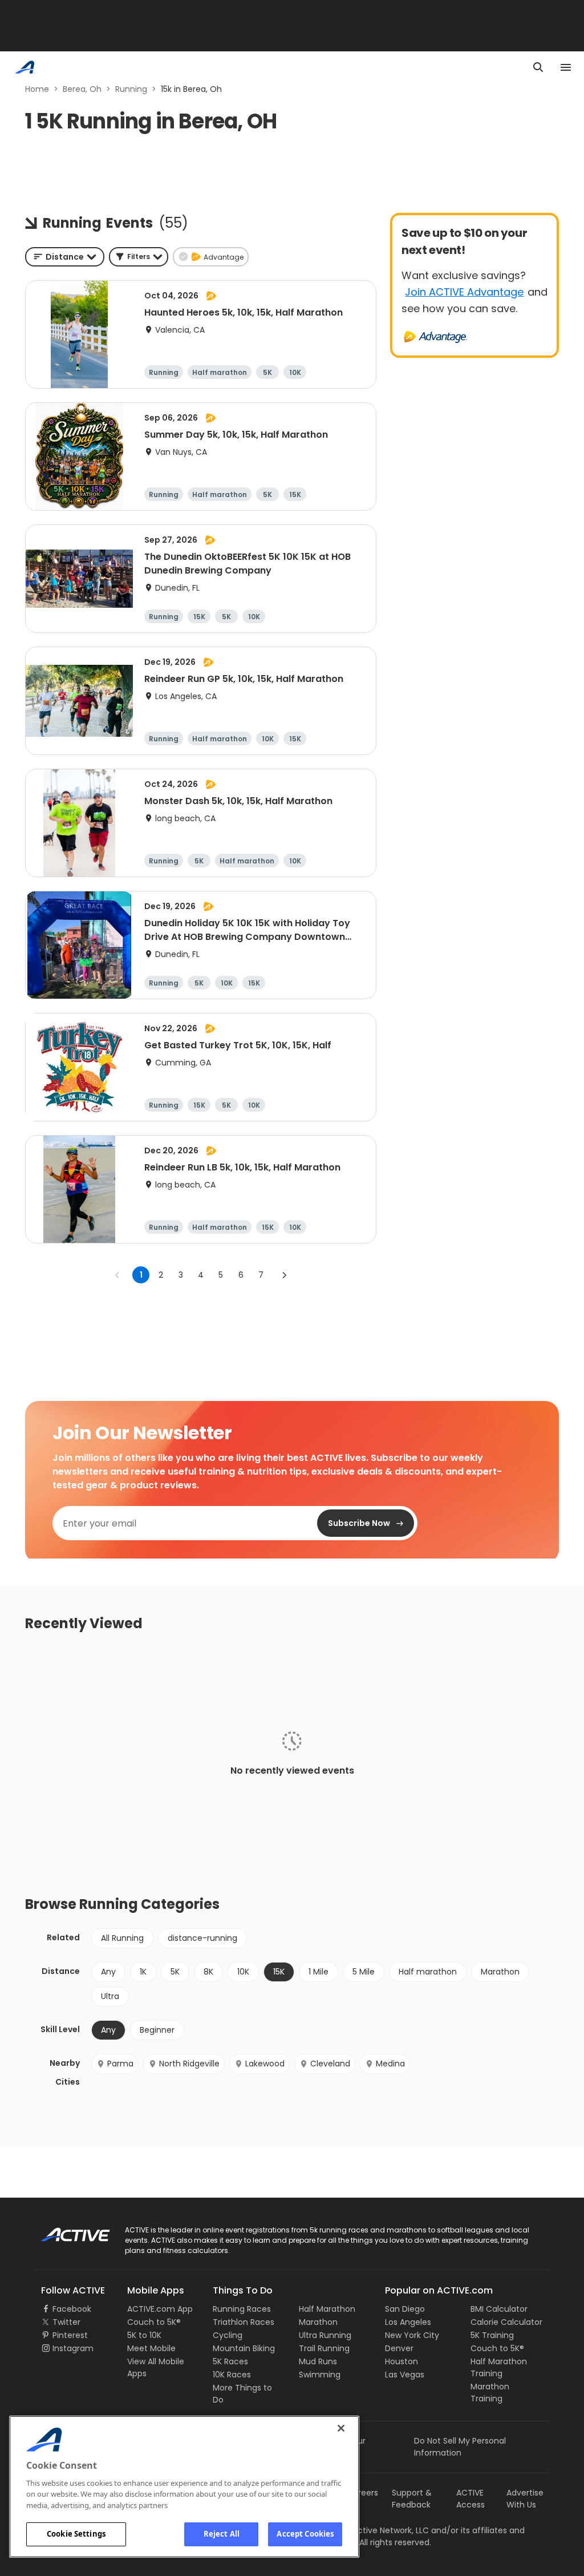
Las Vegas (405, 2375)
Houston (401, 2361)
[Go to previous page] (117, 1275)
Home (37, 89)
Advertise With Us (525, 2499)
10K (243, 1972)
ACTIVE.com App (160, 2309)
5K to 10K (144, 2335)
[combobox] (65, 257)
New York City (412, 2335)
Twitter (66, 2322)
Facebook (72, 2309)
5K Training (492, 2335)
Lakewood (265, 2064)
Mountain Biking (244, 2348)
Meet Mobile (151, 2348)
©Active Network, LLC (375, 2530)
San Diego (405, 2309)
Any (108, 1972)
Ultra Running (325, 2335)
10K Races (232, 2375)
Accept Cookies (305, 2534)
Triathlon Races (244, 2322)
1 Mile (319, 1972)
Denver (399, 2348)
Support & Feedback (412, 2499)
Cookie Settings (76, 2534)
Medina (390, 2064)
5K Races (230, 2361)
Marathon (500, 1972)
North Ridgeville (189, 2064)
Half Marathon (327, 2309)
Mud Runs (318, 2361)
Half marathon (428, 1972)
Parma (120, 2064)
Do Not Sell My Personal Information (460, 2447)
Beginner (157, 2030)
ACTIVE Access (471, 2499)
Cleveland (330, 2064)
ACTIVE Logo (65, 2231)
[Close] (341, 2428)
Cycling (228, 2335)
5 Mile (364, 1972)
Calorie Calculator (506, 2322)
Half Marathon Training (499, 2367)
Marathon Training (490, 2393)
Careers (362, 2493)
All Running (122, 1938)
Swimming (320, 2375)
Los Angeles (408, 2322)
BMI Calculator (499, 2309)
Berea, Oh (82, 89)
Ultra (110, 1996)
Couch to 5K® (154, 2322)
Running (131, 89)
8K (208, 1972)
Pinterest (70, 2335)
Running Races (242, 2309)
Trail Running (324, 2348)
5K (175, 1972)
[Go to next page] (284, 1275)
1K (143, 1972)
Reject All (222, 2534)
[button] (139, 257)
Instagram (73, 2348)
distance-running (202, 1938)
